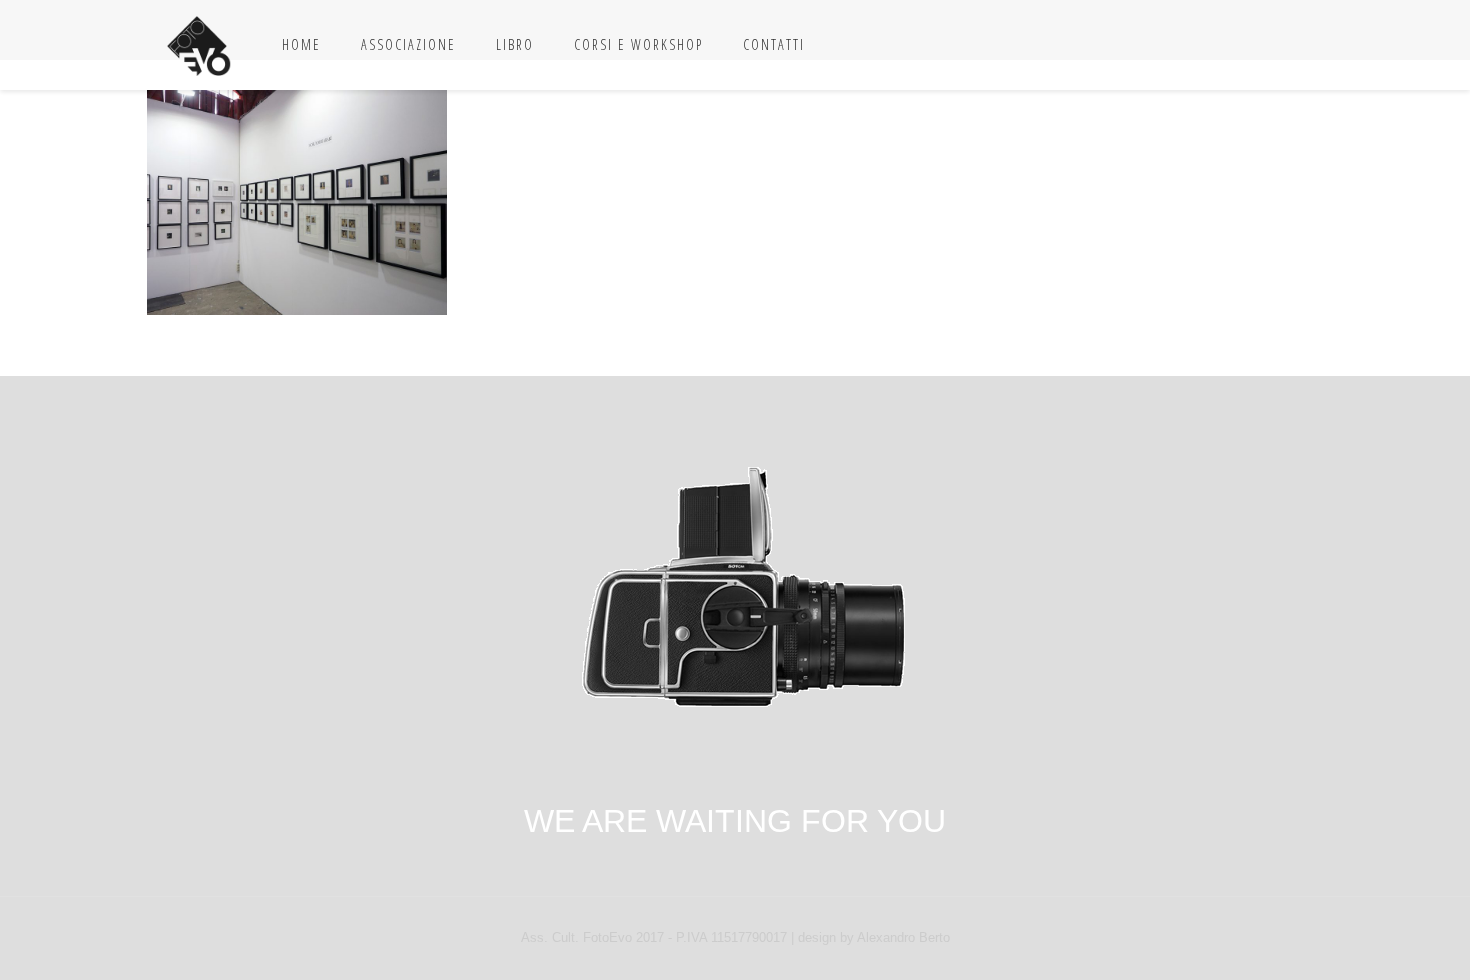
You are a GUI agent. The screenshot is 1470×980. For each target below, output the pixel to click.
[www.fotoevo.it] (199, 45)
